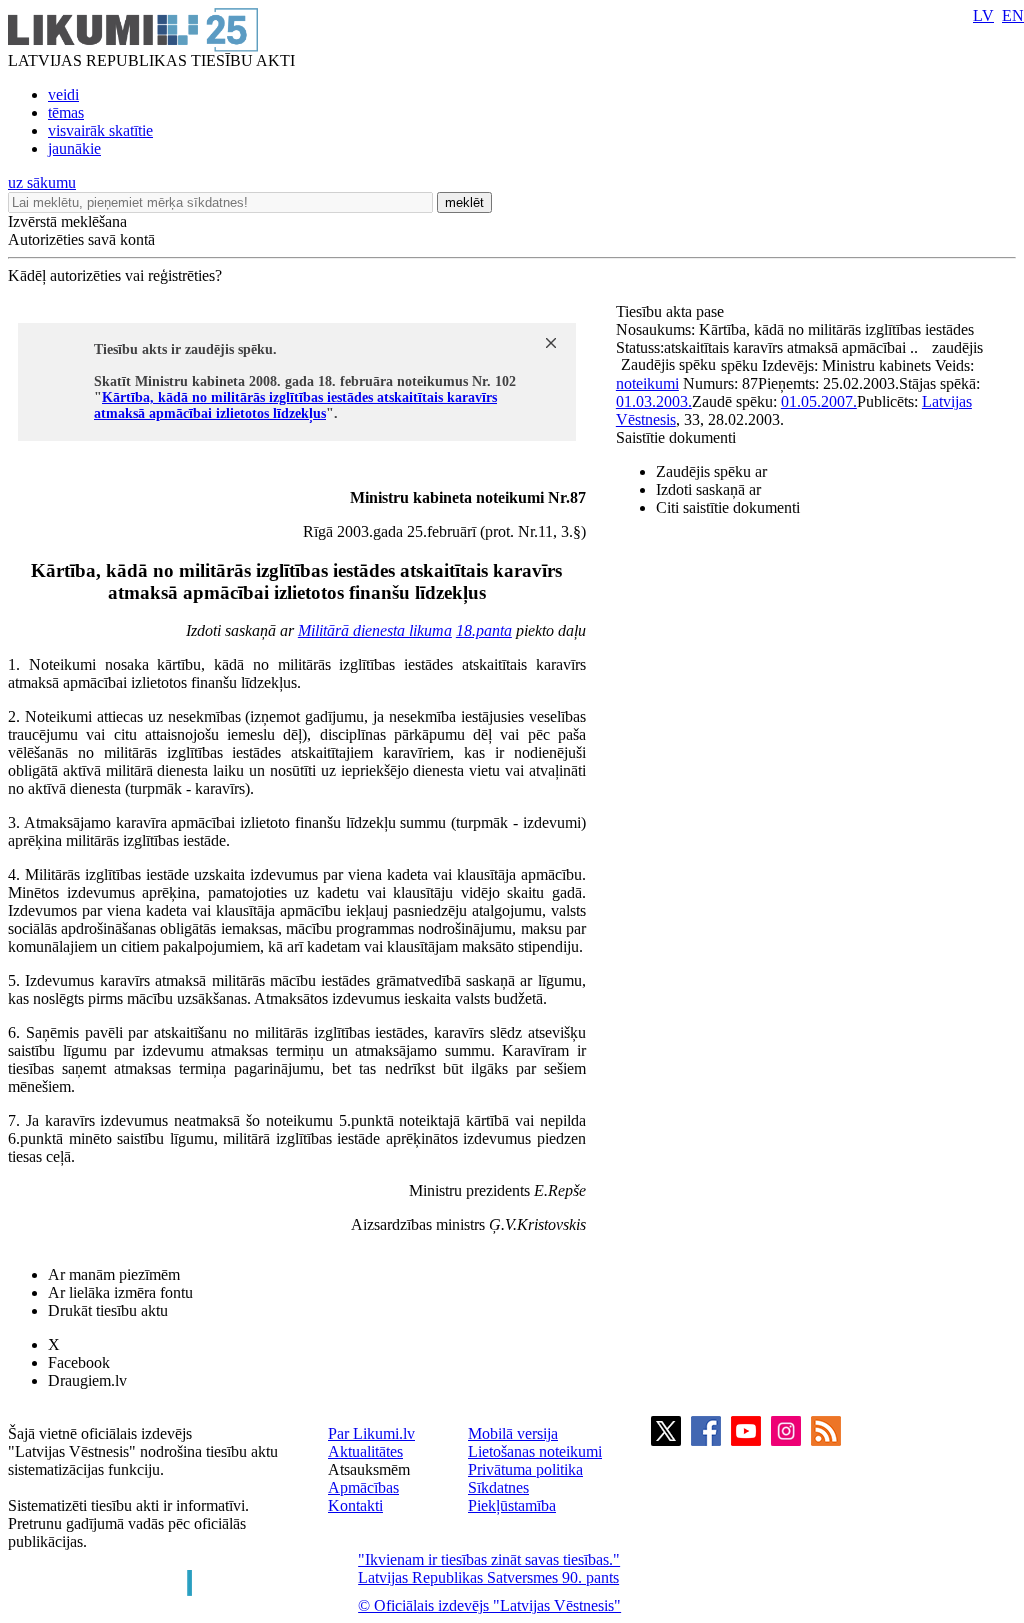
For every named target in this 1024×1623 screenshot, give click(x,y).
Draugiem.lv (87, 1380)
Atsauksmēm (369, 1469)
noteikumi (647, 383)
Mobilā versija (513, 1433)
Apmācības (363, 1487)
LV (983, 15)
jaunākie (74, 148)
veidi (63, 94)
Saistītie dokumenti (676, 437)
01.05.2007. (819, 401)
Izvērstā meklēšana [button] (67, 221)
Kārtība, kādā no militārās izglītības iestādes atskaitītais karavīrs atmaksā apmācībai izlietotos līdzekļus (295, 405)
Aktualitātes (365, 1451)
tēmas (66, 112)
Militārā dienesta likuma (375, 630)
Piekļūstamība (512, 1505)
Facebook (79, 1362)
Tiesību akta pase (672, 311)
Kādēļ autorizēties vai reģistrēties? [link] (115, 275)
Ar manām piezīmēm (114, 1274)
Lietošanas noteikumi (535, 1451)
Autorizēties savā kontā (81, 239)
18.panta (484, 630)
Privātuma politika (525, 1469)
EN (1013, 15)
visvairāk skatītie (100, 130)
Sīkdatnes (498, 1487)
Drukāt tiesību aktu (108, 1310)
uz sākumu (42, 182)
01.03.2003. (654, 401)
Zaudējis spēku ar (711, 471)
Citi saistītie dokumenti (728, 507)
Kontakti (355, 1505)
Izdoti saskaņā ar (708, 489)
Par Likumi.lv (371, 1433)
